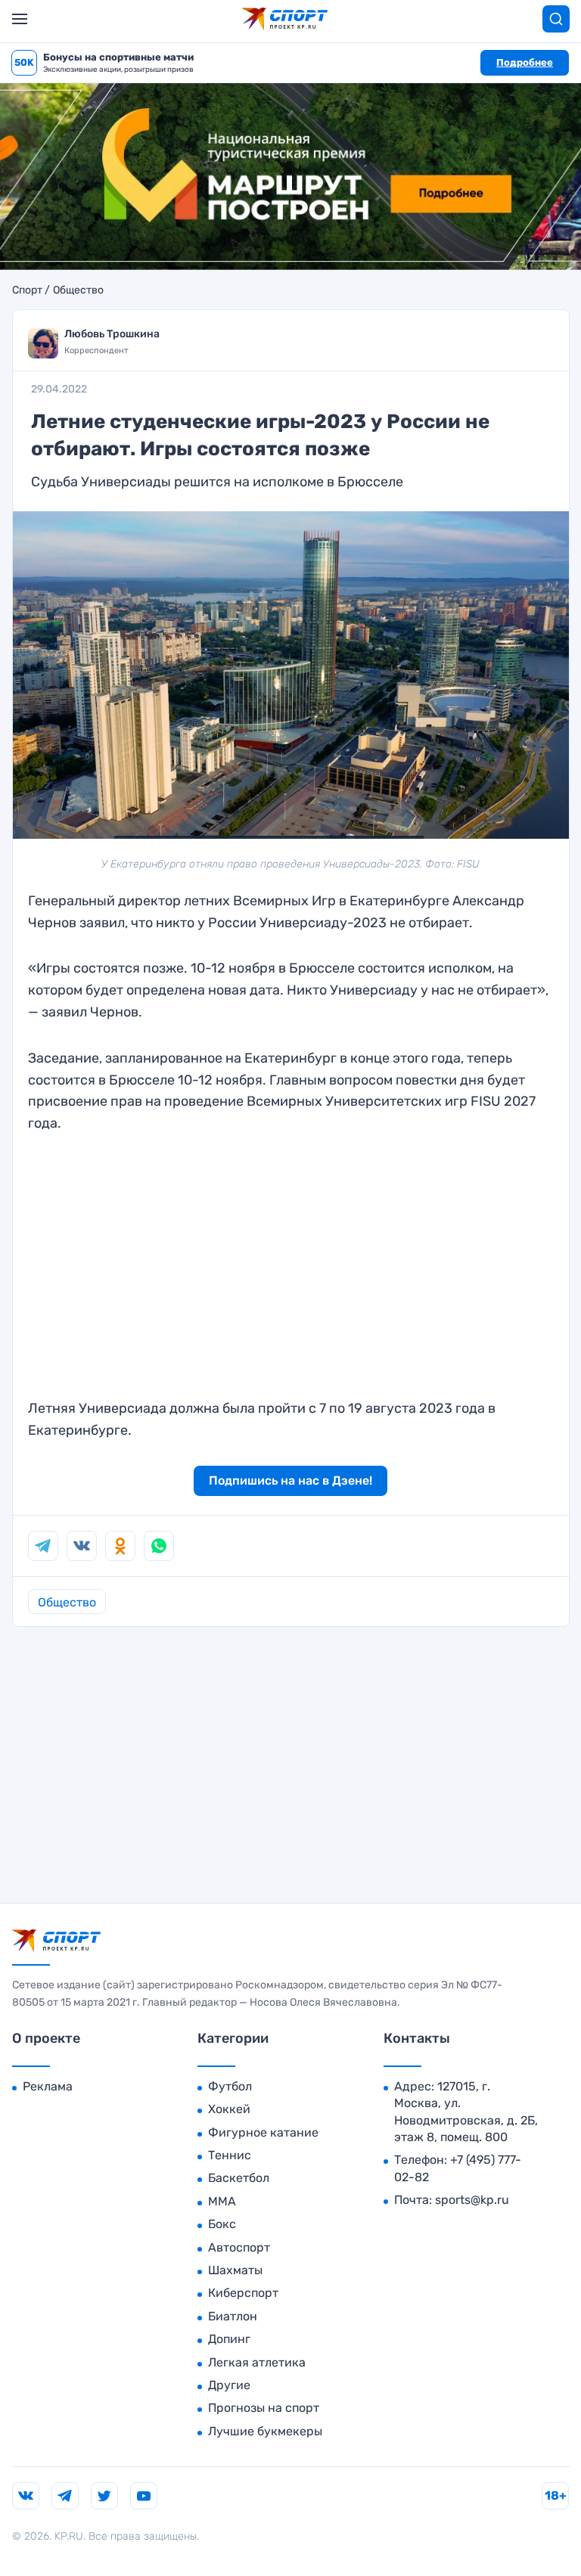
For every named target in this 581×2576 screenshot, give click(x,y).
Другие (229, 2385)
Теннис (230, 2155)
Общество (78, 290)
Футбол (230, 2086)
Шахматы (235, 2270)
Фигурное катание (263, 2132)
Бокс (222, 2224)
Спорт (27, 290)
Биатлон (233, 2316)
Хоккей (229, 2109)
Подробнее (525, 62)
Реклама (48, 2086)
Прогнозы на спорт (264, 2408)
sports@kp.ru (472, 2200)
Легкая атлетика (257, 2362)
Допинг (229, 2339)
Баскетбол (239, 2178)
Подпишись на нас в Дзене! (290, 1480)
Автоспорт (239, 2247)
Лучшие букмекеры (265, 2431)
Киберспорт (243, 2293)
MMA (222, 2201)
